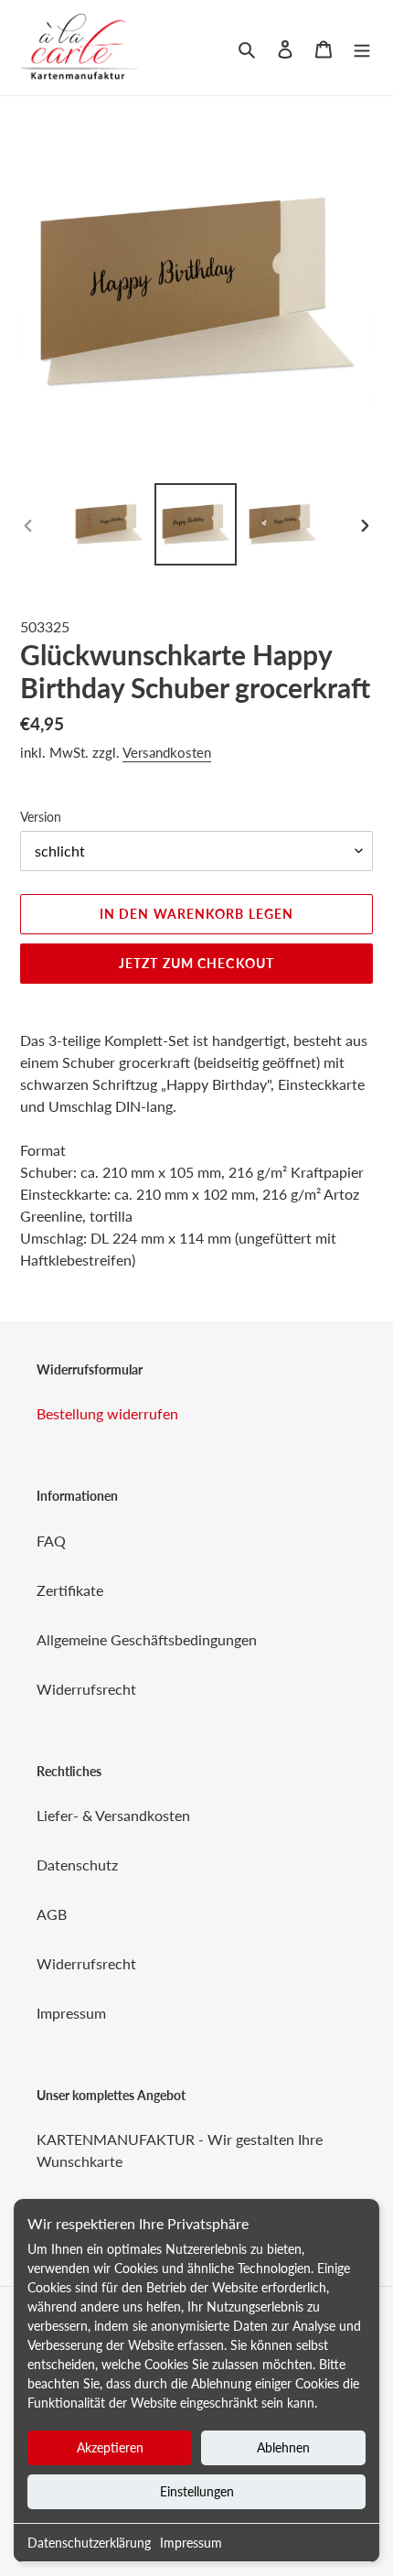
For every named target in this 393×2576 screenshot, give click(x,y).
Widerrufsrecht (86, 1689)
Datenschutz (77, 1865)
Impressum (191, 2543)
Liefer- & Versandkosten (113, 1815)
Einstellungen (197, 2491)
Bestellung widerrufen (107, 1413)
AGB (52, 1914)
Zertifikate (70, 1590)
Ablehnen (283, 2447)
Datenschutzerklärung (89, 2543)
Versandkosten (167, 752)
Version (41, 817)
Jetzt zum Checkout (196, 963)
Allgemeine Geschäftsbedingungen (147, 1639)
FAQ (51, 1541)
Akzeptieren (110, 2447)
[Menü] (362, 48)
